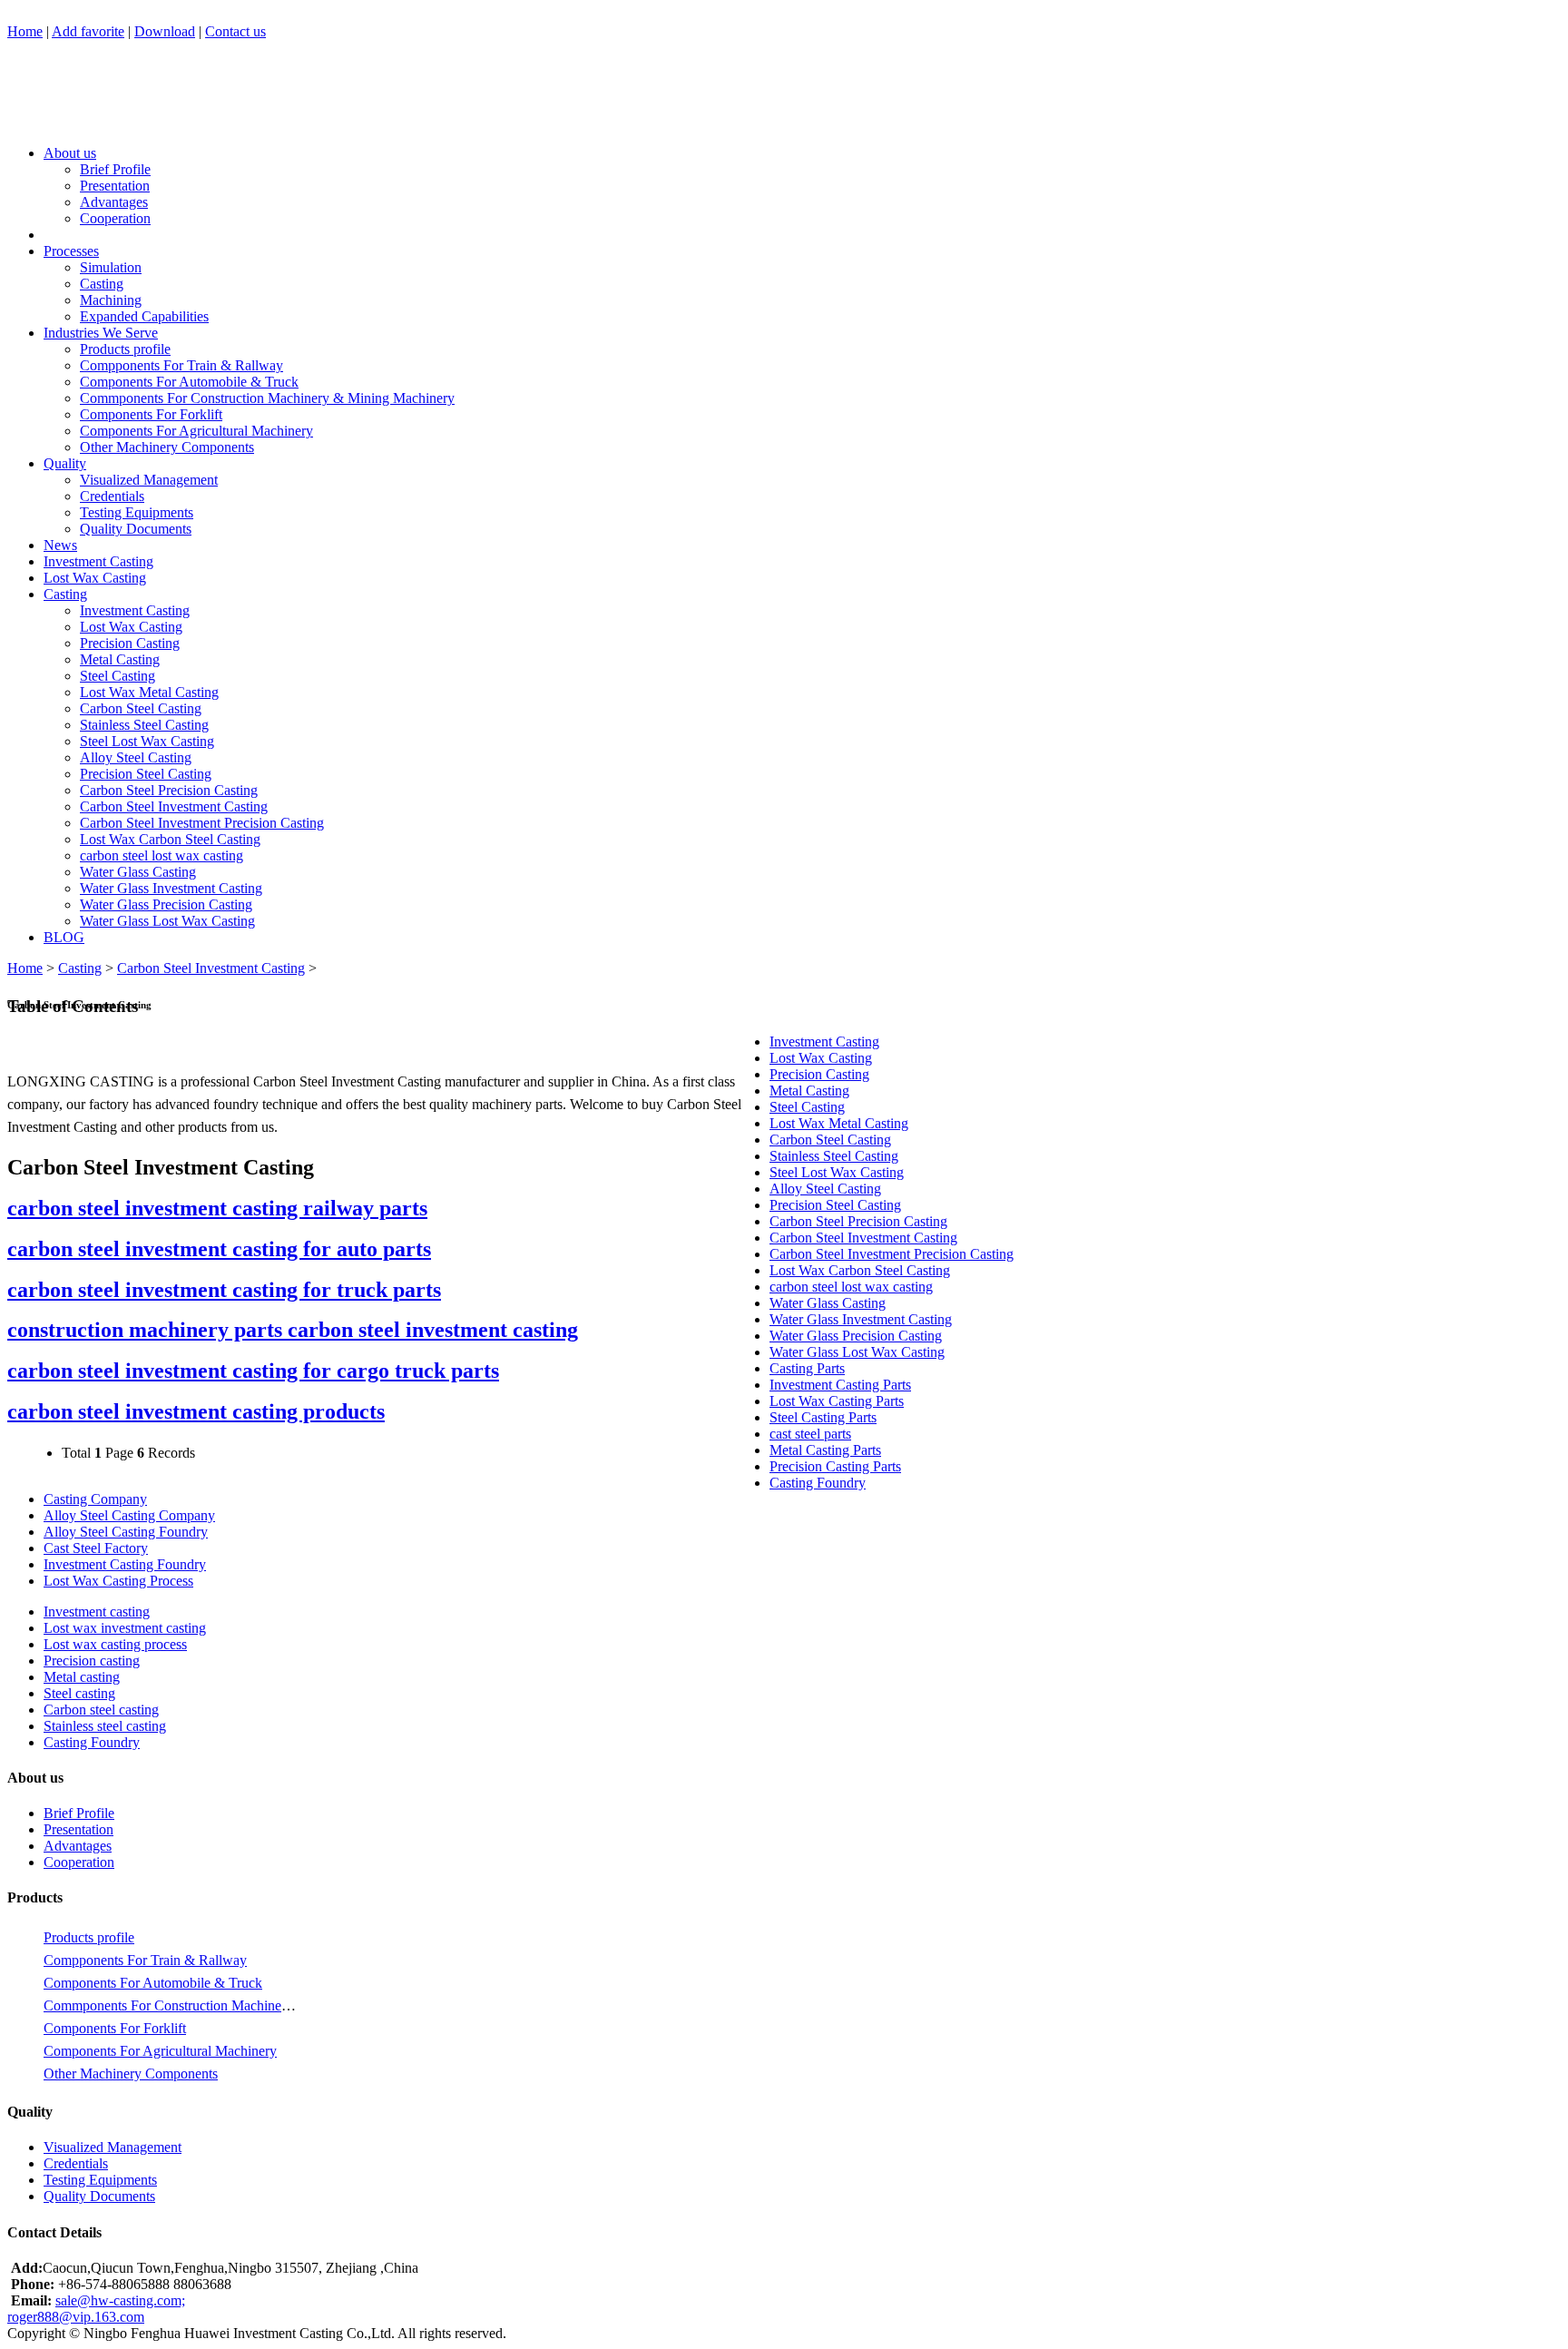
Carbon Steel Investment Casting (174, 806)
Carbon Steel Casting (141, 708)
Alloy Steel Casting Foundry (126, 1532)
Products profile (125, 349)
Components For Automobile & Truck (189, 382)
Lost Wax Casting (95, 578)
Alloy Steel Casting (136, 757)
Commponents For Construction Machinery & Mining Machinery (267, 398)
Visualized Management (149, 480)
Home (25, 31)
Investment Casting (98, 561)
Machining (111, 300)
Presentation (115, 186)
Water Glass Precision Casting (166, 904)
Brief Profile (115, 169)
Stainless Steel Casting (144, 725)
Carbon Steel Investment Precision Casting (202, 823)
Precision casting (92, 1661)
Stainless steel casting (105, 1726)
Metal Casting (120, 659)
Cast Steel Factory (96, 1548)
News (60, 545)
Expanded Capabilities (144, 316)
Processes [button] (71, 251)
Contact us (235, 31)
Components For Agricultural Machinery (196, 431)
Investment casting (97, 1612)
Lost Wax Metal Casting (149, 692)
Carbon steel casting (101, 1710)
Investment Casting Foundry (125, 1564)
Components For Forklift (151, 414)
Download (165, 31)
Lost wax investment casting (125, 1628)
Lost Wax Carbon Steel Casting (170, 839)
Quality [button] (65, 463)
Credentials (112, 496)
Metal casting (82, 1677)
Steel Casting (118, 676)
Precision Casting (130, 643)
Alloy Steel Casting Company (129, 1515)
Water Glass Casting (138, 872)
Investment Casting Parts (840, 1385)
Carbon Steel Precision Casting (169, 790)
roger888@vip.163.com (76, 2317)
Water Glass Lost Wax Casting (167, 921)
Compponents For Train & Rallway (181, 365)
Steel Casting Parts (823, 1417)
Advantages (114, 202)
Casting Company (95, 1499)
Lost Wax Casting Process (118, 1581)
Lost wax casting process (115, 1644)
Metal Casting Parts (825, 1450)
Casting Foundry (818, 1483)
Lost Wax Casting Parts (837, 1401)
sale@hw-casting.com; (120, 2300)
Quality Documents (136, 529)
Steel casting (79, 1693)
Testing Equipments (137, 512)
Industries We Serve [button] (101, 333)
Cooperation (115, 218)
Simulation (111, 267)
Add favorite (88, 31)
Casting (102, 284)
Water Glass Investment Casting (171, 888)
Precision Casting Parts (835, 1466)
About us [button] (70, 153)
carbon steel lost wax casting (162, 855)
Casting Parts (807, 1368)
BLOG (64, 937)
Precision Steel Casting (146, 774)
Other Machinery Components (167, 447)
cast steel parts (810, 1434)
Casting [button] (65, 594)
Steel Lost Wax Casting (147, 741)
